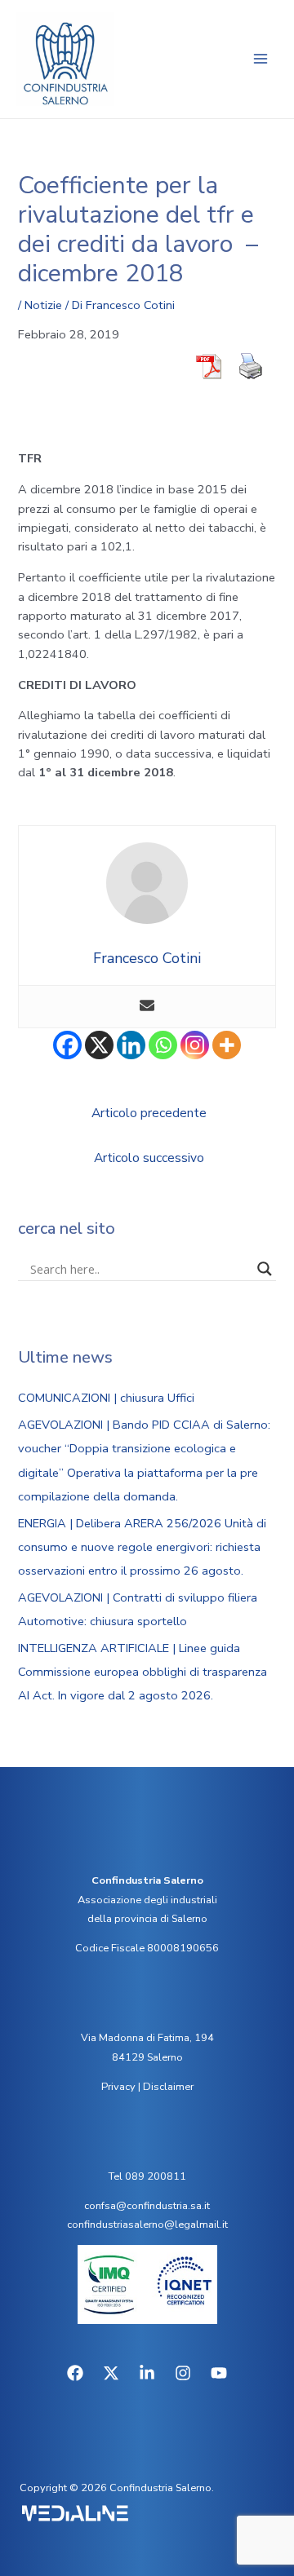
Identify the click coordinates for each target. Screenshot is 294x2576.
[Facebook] (67, 1045)
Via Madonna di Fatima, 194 (147, 2038)
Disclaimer (168, 2087)
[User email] (147, 1007)
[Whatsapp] (163, 1045)
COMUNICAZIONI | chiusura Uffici (106, 1398)
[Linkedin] (131, 1045)
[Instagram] (195, 1045)
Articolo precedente (149, 1113)
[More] (227, 1045)
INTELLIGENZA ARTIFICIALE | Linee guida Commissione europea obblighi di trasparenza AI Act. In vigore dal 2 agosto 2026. (143, 1672)
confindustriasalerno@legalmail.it (147, 2225)
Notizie (43, 305)
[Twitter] (111, 2373)
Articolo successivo (149, 1158)
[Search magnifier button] (265, 1269)
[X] (99, 1045)
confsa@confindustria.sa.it (147, 2206)
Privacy (118, 2087)
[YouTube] (219, 2373)
